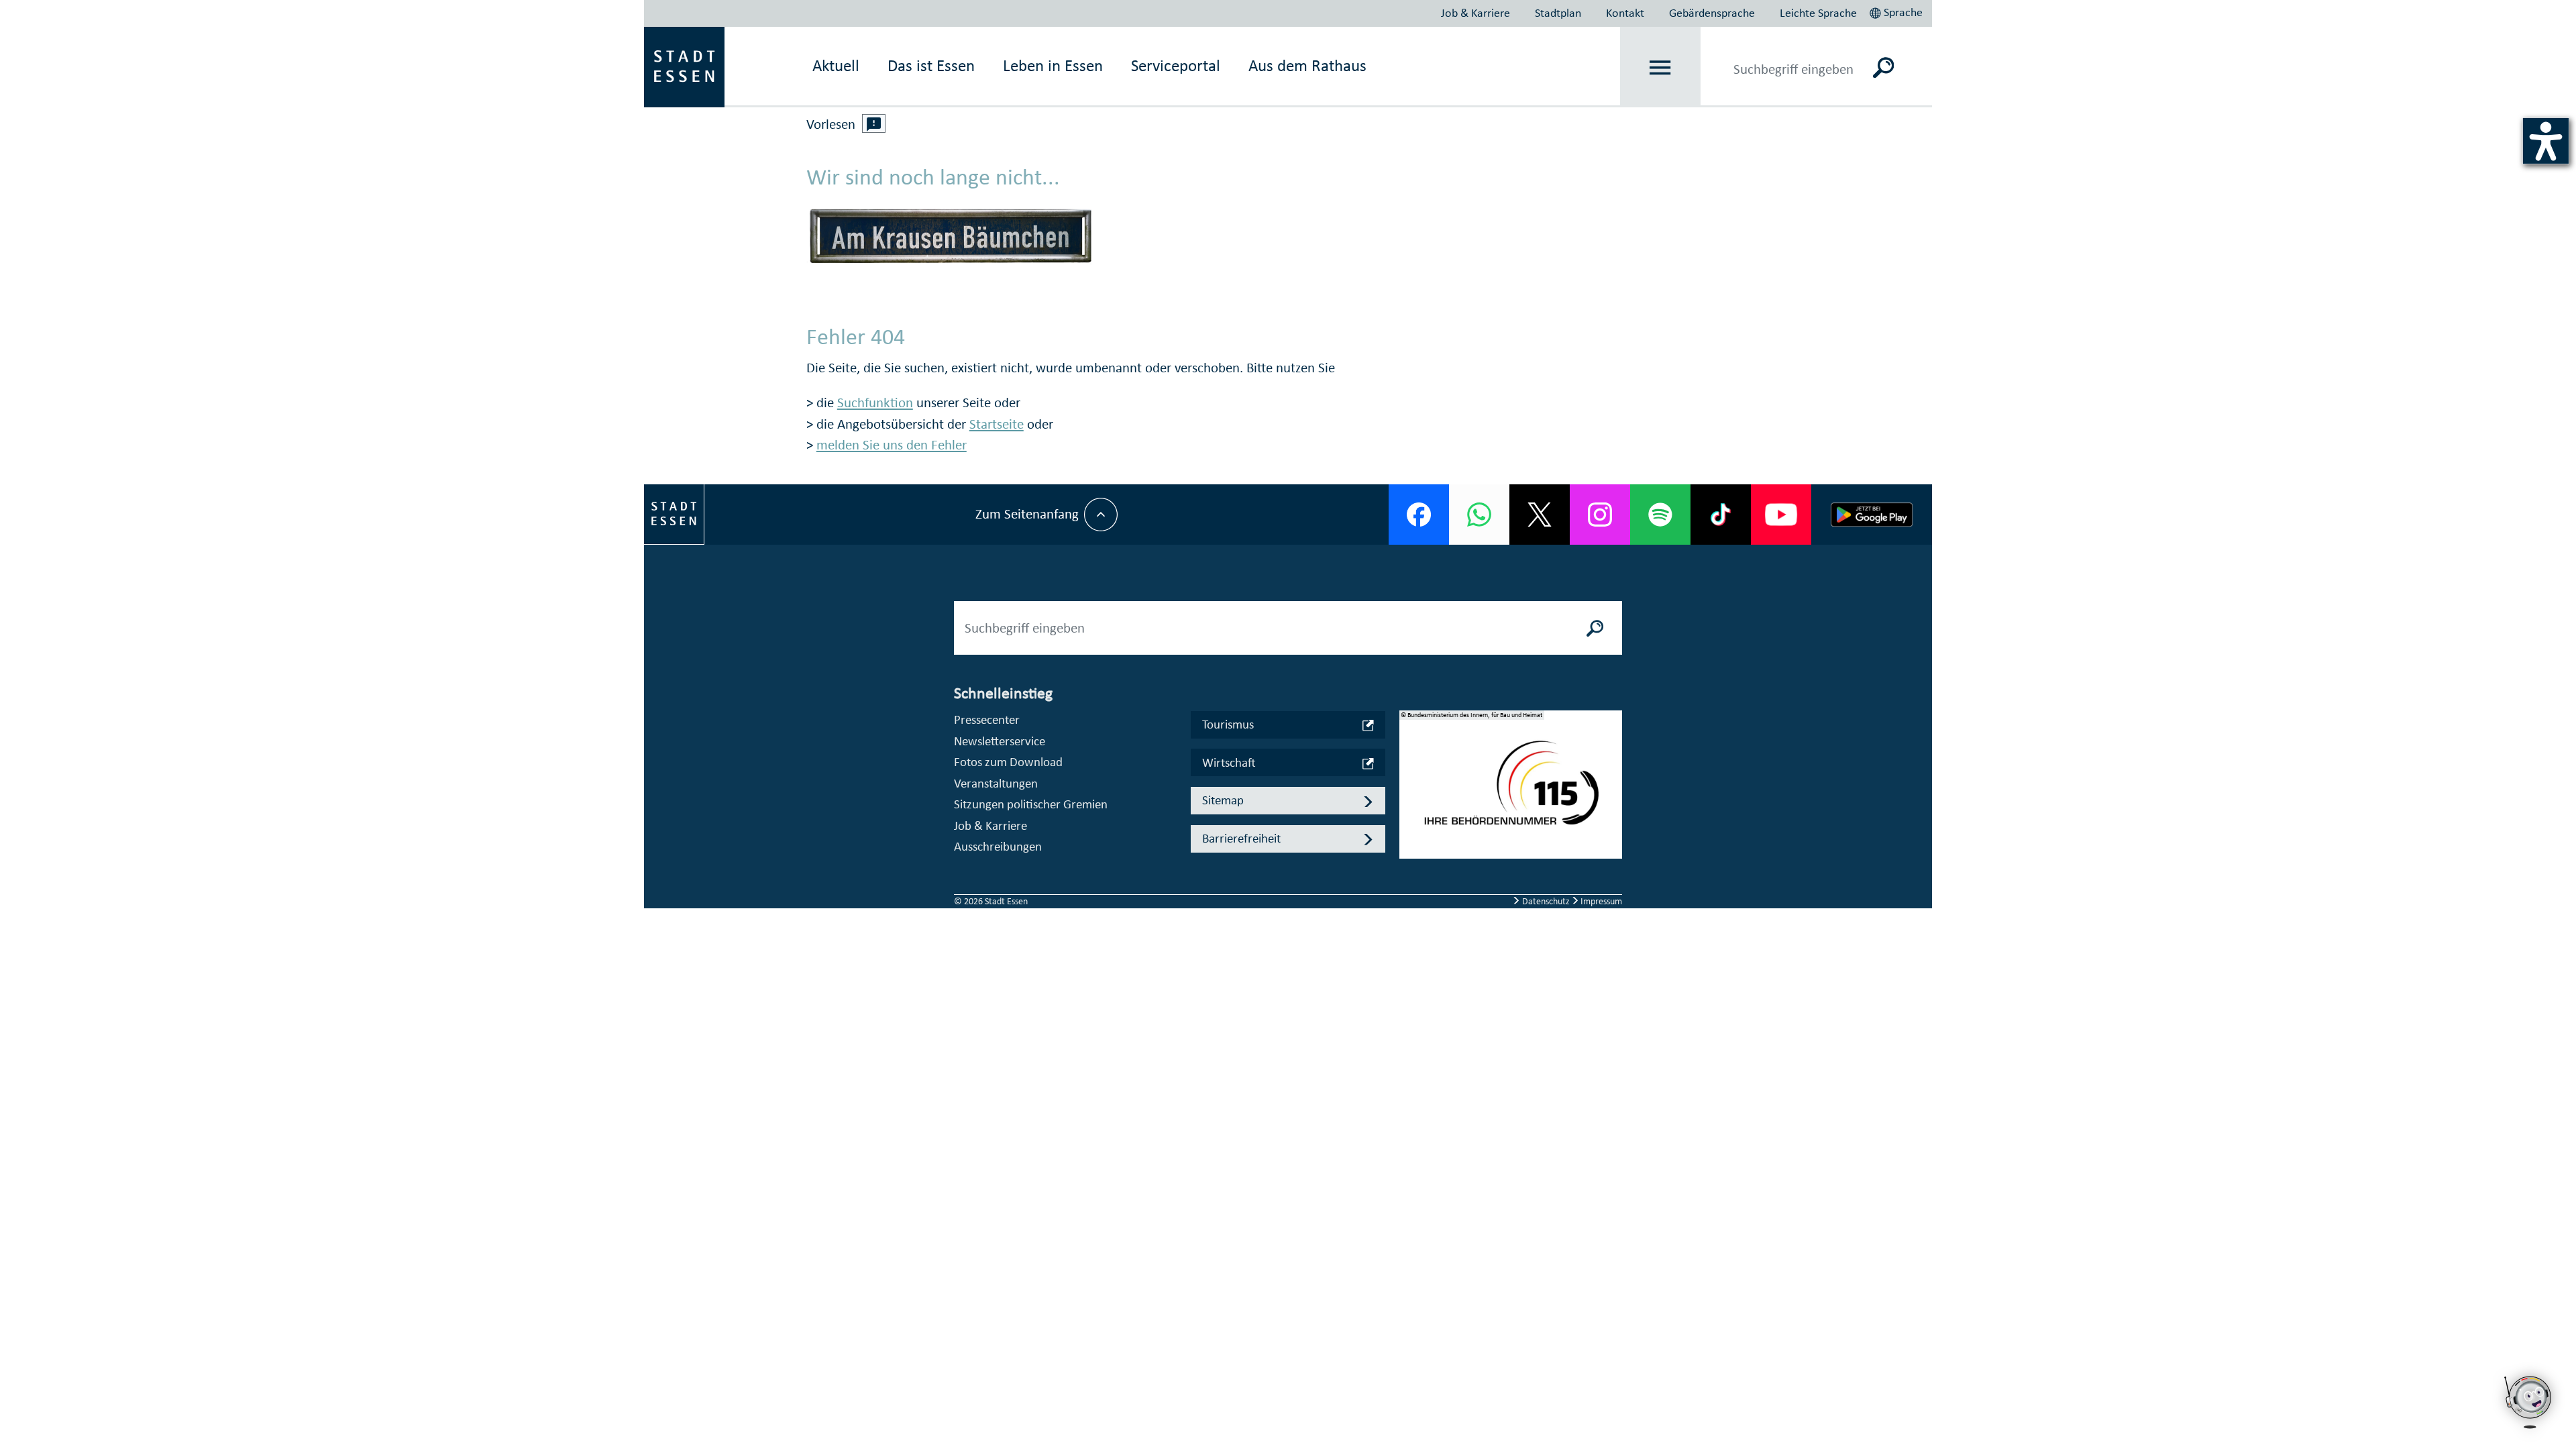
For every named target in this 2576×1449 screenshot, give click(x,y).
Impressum (1600, 901)
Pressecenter (987, 719)
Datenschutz (1546, 901)
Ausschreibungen (998, 846)
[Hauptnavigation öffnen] (1661, 67)
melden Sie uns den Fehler (892, 445)
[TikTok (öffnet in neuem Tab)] (1721, 515)
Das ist (931, 65)
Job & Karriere (1475, 13)
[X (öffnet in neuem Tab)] (1540, 515)
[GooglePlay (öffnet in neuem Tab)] (1872, 515)
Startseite (997, 424)
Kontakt (1625, 13)
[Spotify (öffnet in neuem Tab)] (1660, 515)
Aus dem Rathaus (1307, 65)
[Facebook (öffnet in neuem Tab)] (1419, 515)
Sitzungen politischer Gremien (1031, 804)
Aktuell (836, 65)
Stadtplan (1558, 13)
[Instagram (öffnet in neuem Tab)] (1600, 515)
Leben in (1053, 65)
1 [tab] (1410, 773)
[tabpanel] (1511, 792)
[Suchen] (1883, 67)
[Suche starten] (1595, 628)
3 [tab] (1410, 816)
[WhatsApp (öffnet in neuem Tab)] (1479, 515)
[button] (1897, 11)
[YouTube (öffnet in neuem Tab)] (1781, 515)
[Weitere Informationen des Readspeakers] (874, 123)
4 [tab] (1410, 838)
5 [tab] (1410, 859)
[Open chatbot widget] (2529, 1432)
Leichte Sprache (1818, 13)
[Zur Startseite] (684, 66)
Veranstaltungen (996, 783)
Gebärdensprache (1712, 13)
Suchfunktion (875, 402)
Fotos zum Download (1008, 762)
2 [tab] (1410, 795)
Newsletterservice (1000, 741)
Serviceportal (1176, 65)
